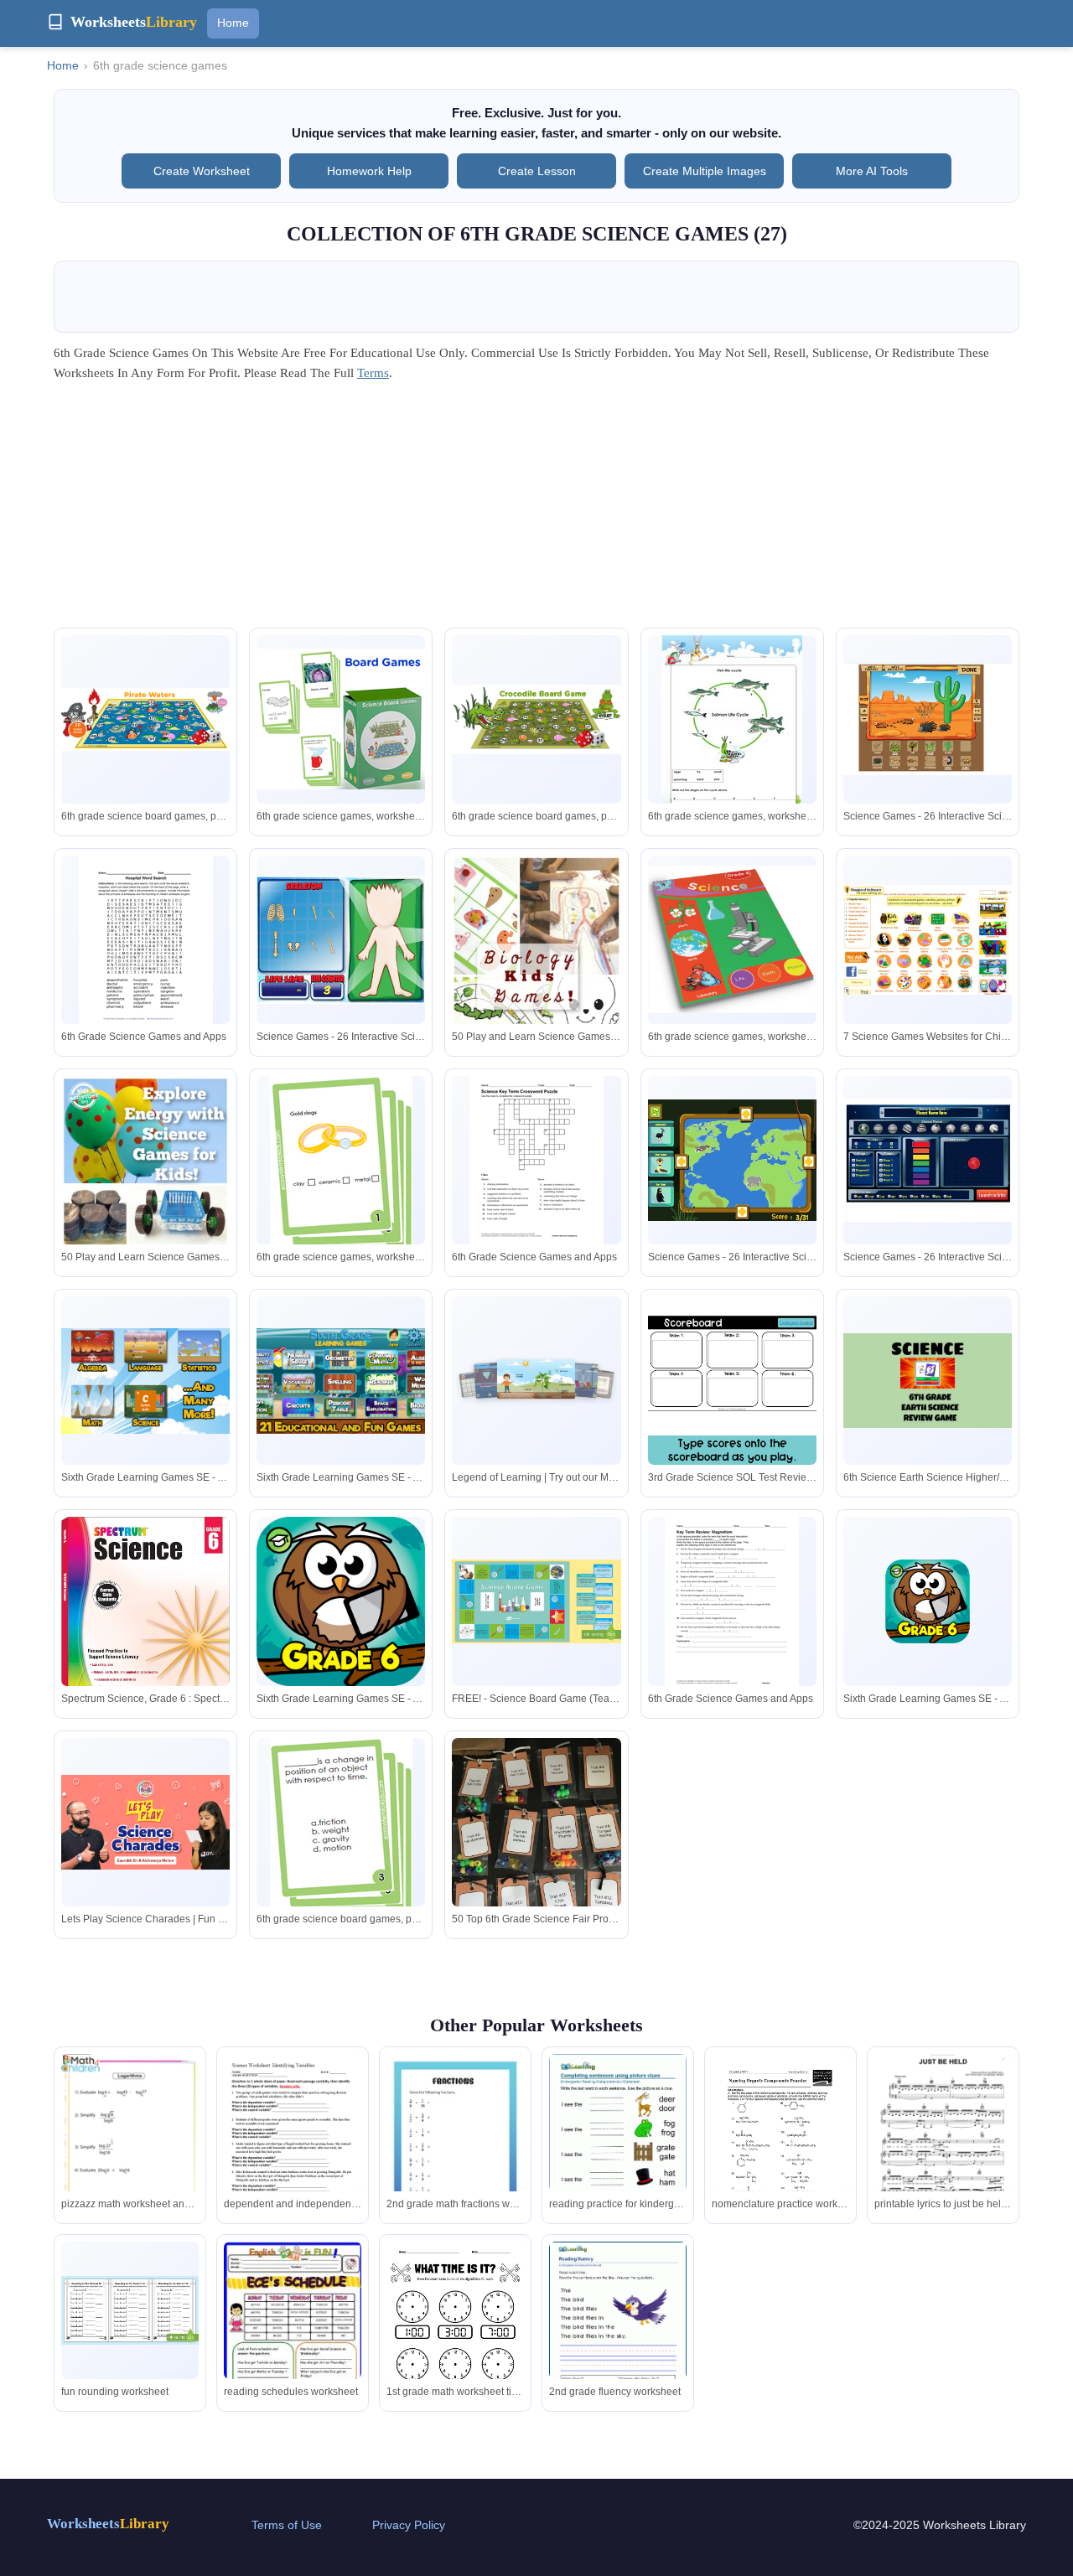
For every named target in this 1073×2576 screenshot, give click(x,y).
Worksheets (108, 2524)
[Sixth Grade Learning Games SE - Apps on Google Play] (145, 1381)
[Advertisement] (536, 510)
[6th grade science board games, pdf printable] (145, 719)
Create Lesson (537, 171)
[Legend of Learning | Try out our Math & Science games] (536, 1381)
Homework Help (369, 171)
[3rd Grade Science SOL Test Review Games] (732, 1381)
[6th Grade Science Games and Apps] (146, 942)
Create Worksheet (202, 171)
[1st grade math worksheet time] (455, 2330)
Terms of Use (287, 2525)
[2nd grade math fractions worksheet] (455, 2146)
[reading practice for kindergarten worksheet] (618, 2143)
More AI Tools (872, 171)
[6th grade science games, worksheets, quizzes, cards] (341, 719)
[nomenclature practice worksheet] (780, 2143)
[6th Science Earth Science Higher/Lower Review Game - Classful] (928, 1381)
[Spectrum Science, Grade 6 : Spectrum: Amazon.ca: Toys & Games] (145, 1622)
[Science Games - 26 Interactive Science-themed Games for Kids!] (928, 719)
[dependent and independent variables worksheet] (293, 2146)
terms (373, 373)
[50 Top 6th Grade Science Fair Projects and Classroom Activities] (536, 1850)
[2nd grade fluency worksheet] (618, 2330)
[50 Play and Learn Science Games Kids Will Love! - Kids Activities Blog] (536, 976)
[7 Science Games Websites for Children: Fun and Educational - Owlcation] (928, 940)
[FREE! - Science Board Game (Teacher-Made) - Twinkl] (536, 1602)
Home (233, 23)
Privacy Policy (409, 2525)
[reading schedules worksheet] (293, 2339)
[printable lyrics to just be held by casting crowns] (943, 2145)
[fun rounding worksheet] (130, 2310)
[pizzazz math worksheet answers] (130, 2151)
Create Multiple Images (705, 171)
